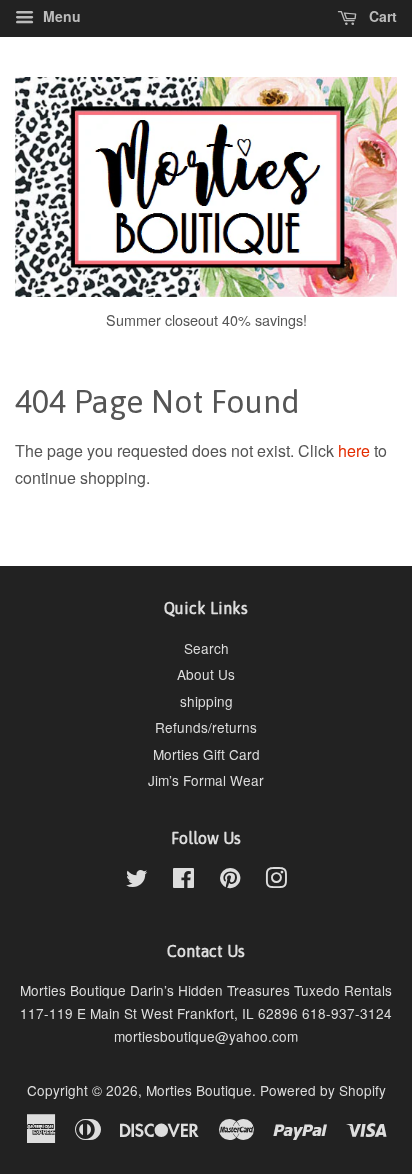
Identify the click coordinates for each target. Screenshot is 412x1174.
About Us (206, 674)
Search (206, 648)
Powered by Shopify (323, 1090)
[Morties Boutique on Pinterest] (230, 881)
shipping (206, 701)
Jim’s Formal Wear (206, 780)
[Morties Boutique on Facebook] (183, 881)
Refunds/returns (206, 727)
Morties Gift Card (206, 754)
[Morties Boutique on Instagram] (276, 881)
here (354, 450)
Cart (381, 16)
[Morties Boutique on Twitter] (137, 881)
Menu (60, 16)
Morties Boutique (199, 1090)
